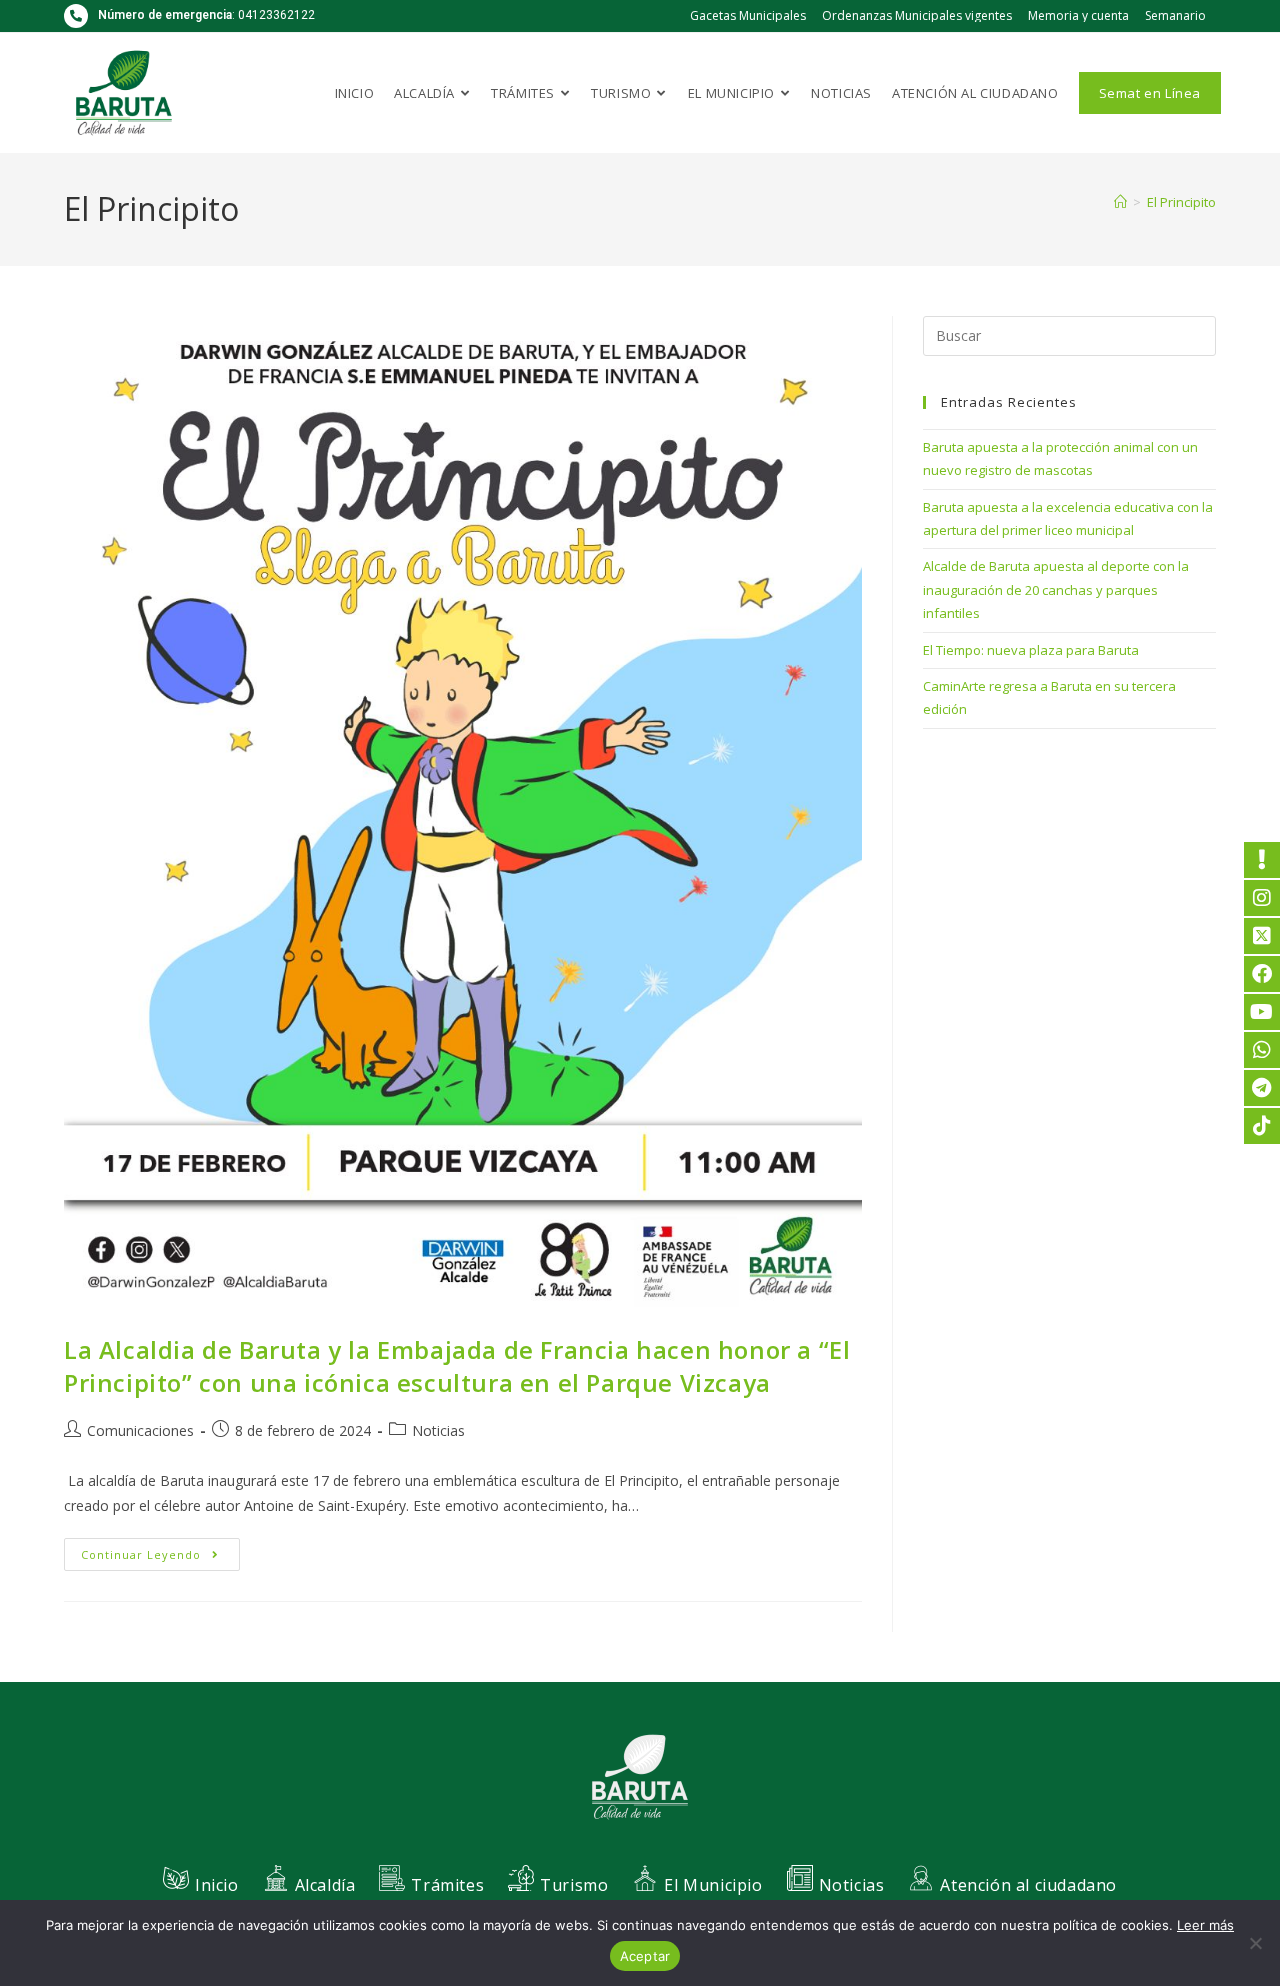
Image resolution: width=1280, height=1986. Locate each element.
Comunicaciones (140, 1430)
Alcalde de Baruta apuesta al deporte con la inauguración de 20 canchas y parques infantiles (1056, 589)
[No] (1255, 1943)
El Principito (1181, 202)
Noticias (438, 1430)
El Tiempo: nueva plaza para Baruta (1031, 650)
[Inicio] (1120, 202)
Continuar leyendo (160, 1550)
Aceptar (645, 1956)
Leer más (1205, 1925)
